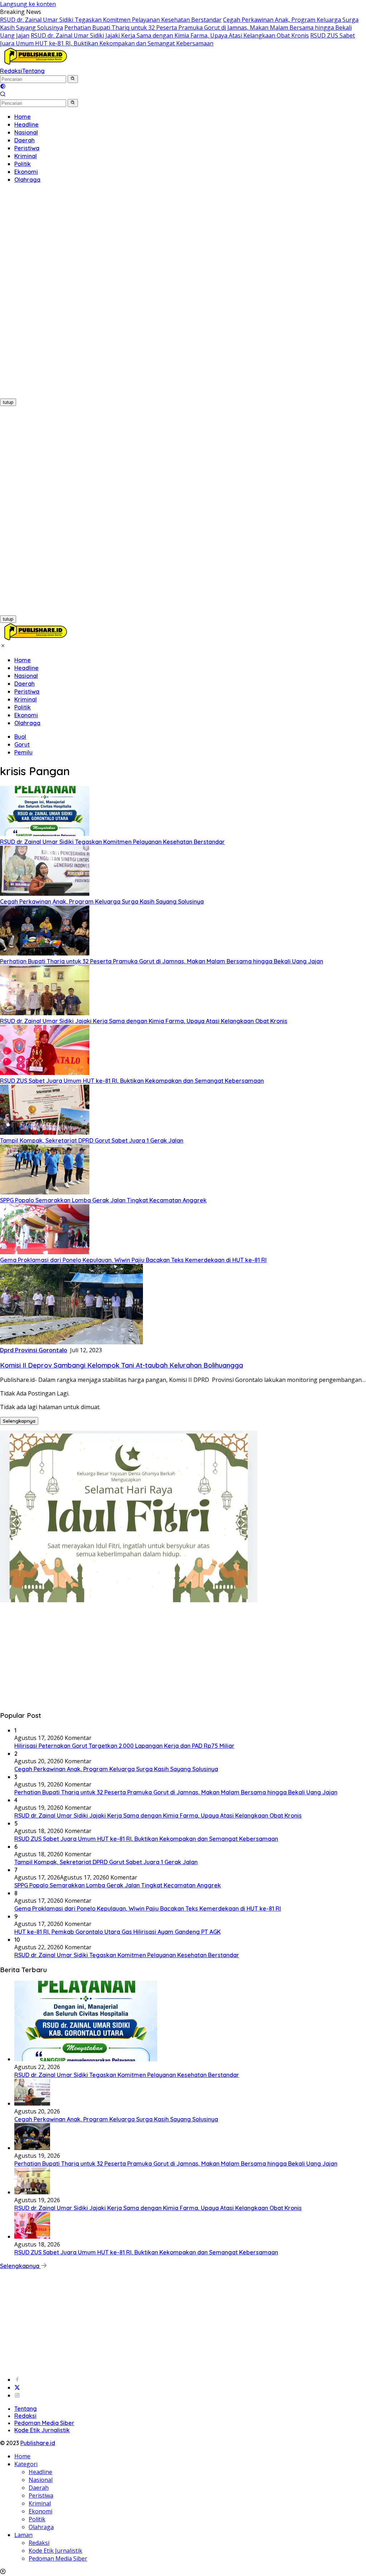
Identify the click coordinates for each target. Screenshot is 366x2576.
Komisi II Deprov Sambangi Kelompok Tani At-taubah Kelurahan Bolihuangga (122, 1365)
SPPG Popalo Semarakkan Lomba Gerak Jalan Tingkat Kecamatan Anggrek (103, 1200)
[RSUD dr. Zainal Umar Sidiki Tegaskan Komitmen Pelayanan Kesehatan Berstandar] (45, 834)
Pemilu (23, 752)
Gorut (22, 744)
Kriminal (26, 699)
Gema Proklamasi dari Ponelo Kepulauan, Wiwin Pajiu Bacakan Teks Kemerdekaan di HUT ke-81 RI (133, 1260)
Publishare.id (38, 2443)
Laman (23, 2535)
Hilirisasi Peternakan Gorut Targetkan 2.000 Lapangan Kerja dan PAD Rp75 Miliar (124, 1746)
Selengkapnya (19, 1421)
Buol (20, 737)
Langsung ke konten (28, 4)
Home (23, 660)
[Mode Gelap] (3, 87)
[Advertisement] (46, 297)
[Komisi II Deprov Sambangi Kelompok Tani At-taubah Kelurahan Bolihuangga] (71, 1342)
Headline (26, 668)
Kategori (26, 2464)
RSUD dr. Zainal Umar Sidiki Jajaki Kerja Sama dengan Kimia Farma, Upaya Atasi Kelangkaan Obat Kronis (170, 35)
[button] (73, 79)
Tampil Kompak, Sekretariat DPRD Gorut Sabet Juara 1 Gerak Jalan (92, 1140)
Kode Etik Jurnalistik (42, 2430)
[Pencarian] (3, 95)
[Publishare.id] (35, 63)
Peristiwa (27, 691)
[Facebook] (17, 2380)
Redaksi (11, 71)
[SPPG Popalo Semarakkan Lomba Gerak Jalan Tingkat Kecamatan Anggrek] (45, 1192)
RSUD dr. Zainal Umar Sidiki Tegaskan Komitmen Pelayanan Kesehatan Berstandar (111, 20)
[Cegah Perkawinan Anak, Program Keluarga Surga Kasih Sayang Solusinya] (45, 894)
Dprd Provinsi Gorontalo (34, 1350)
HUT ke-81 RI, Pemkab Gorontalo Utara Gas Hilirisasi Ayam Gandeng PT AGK (117, 1932)
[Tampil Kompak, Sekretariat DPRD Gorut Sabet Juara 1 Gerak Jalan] (45, 1133)
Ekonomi (26, 715)
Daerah (24, 684)
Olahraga (27, 723)
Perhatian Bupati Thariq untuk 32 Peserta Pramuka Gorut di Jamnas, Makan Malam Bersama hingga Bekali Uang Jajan (162, 961)
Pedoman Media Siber (44, 2423)
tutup (8, 402)
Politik (23, 707)
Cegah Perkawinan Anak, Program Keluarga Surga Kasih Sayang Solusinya (102, 901)
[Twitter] (17, 2387)
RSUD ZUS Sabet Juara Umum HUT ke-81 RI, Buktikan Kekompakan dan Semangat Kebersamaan (177, 39)
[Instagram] (17, 2395)
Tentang (33, 71)
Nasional (26, 676)
